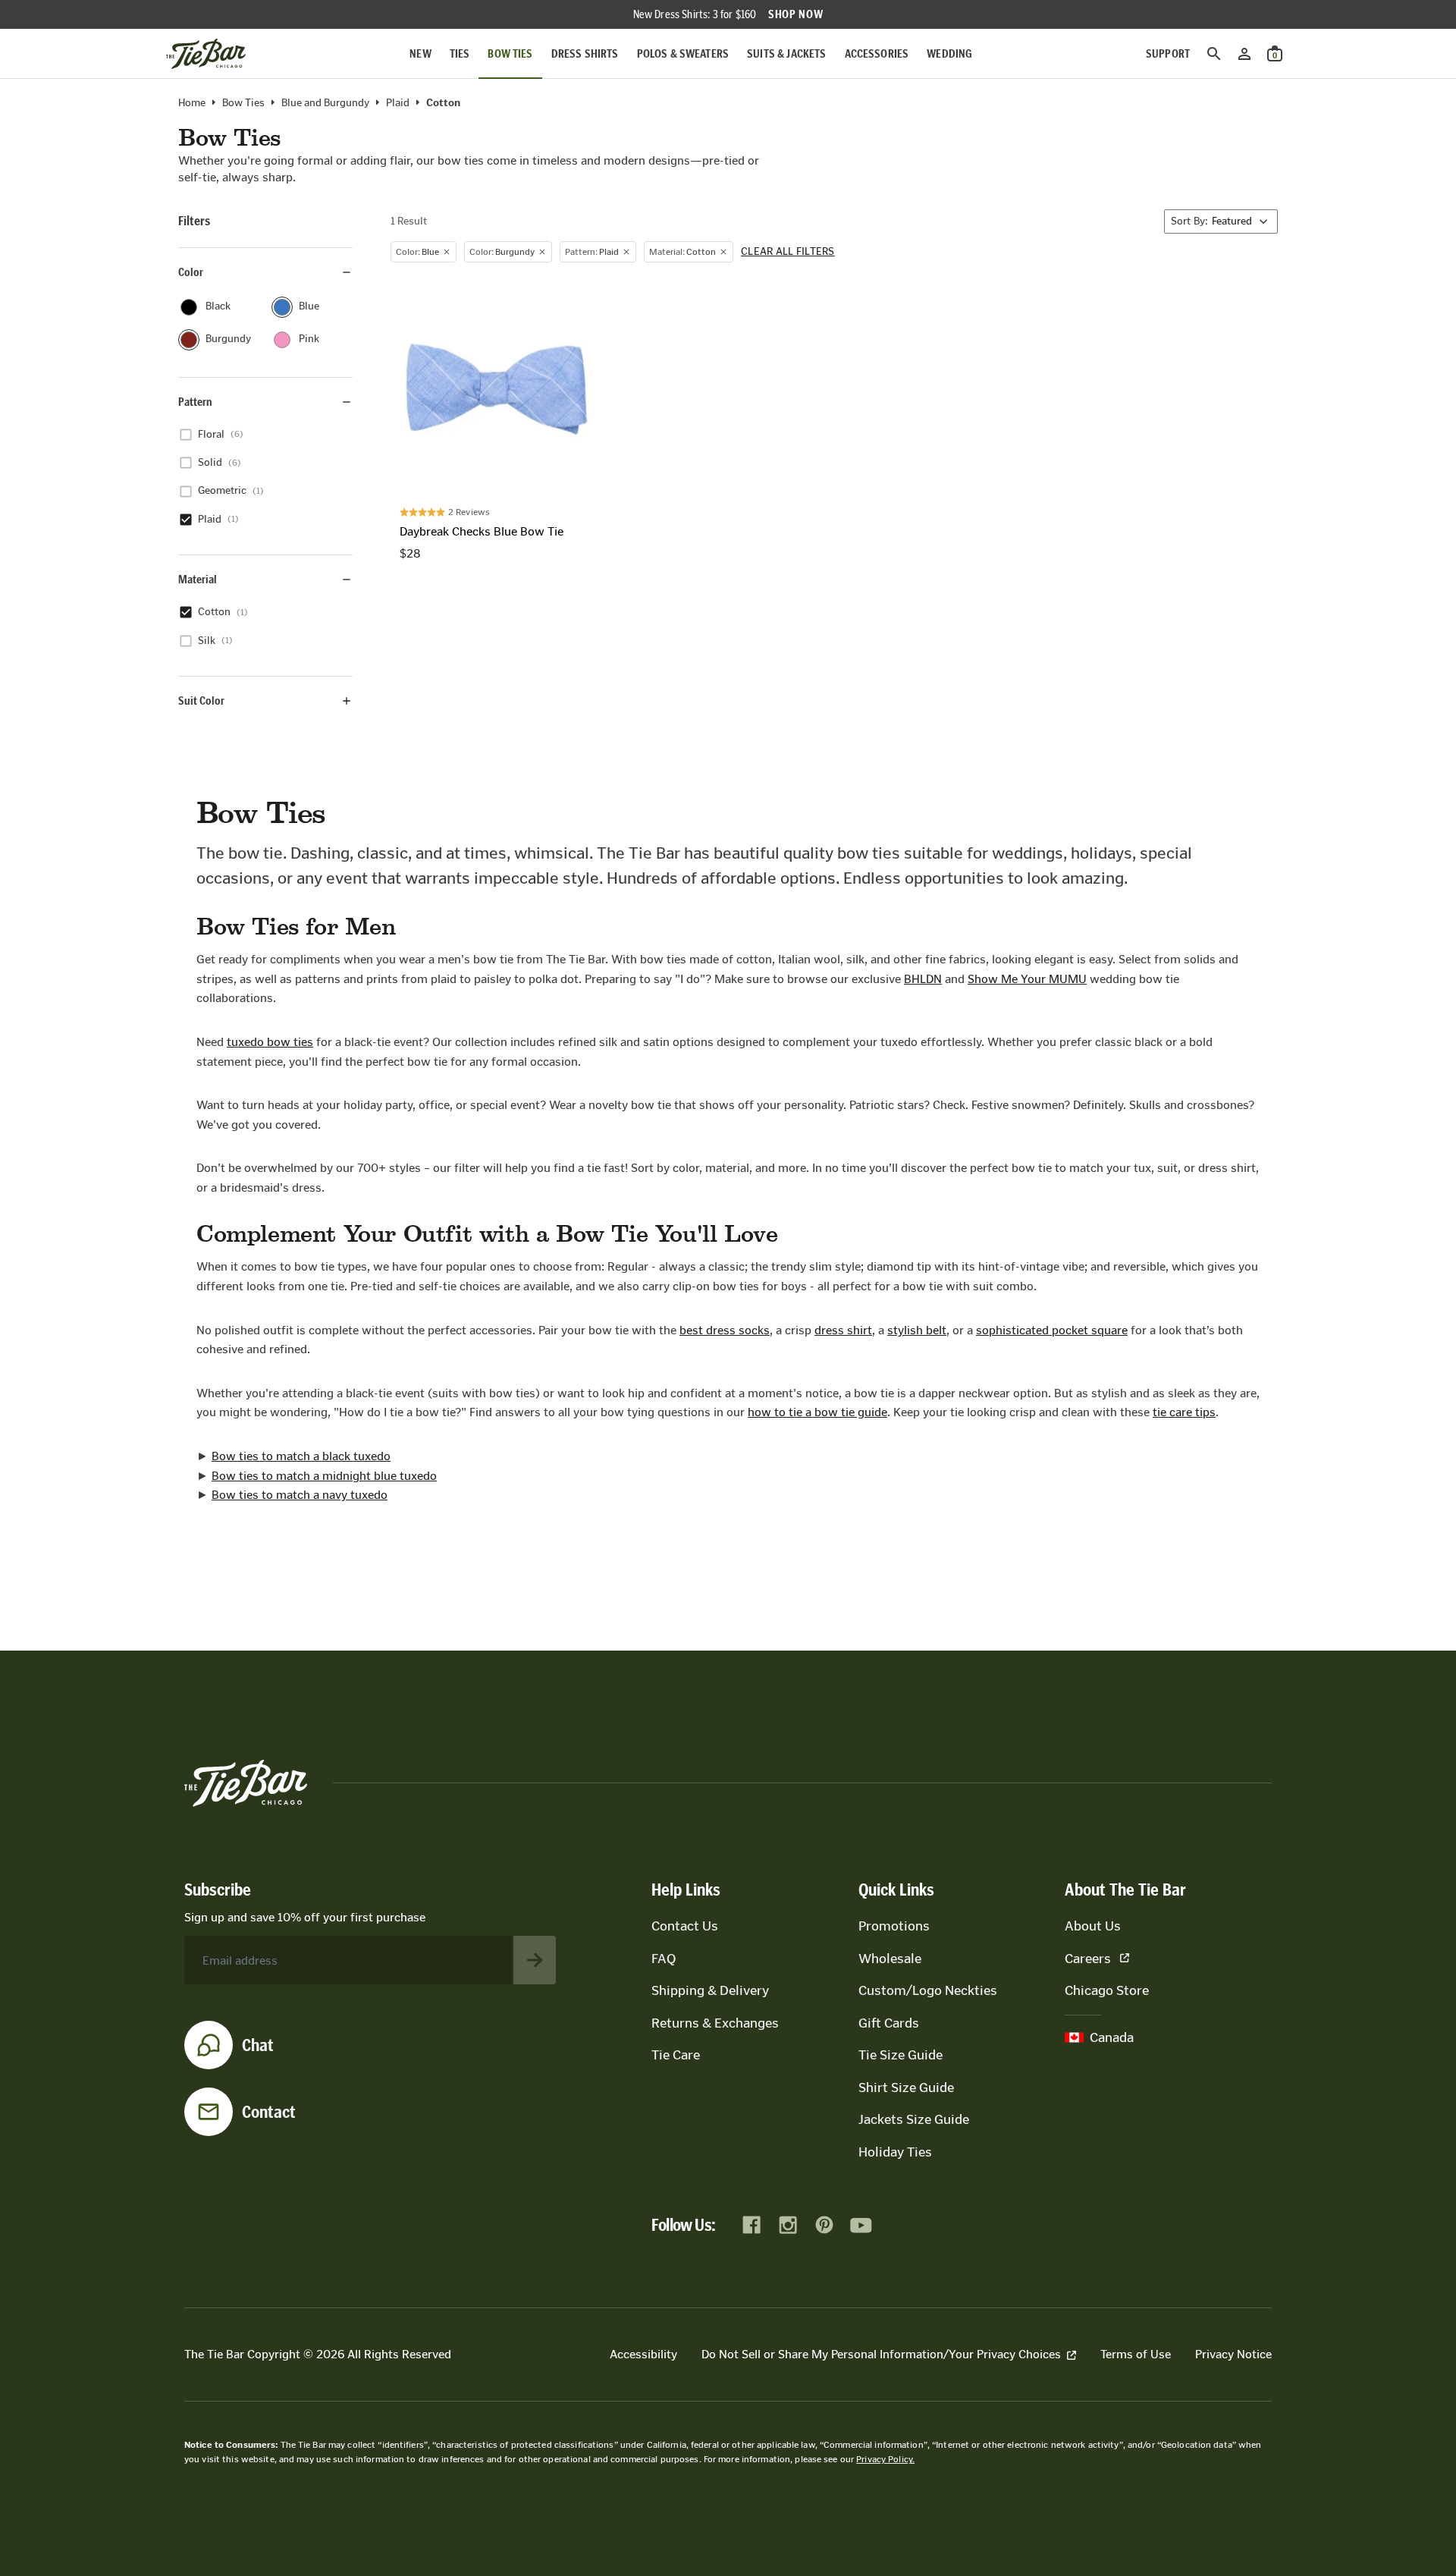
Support (1168, 53)
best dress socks (725, 1330)
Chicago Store (1107, 1990)
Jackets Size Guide (914, 2119)
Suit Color (201, 701)
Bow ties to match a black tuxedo (301, 1456)
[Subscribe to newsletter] (535, 1960)
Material (198, 579)
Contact (269, 2112)
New (420, 53)
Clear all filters (788, 252)
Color (191, 272)
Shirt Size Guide (906, 2088)
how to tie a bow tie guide (817, 1412)
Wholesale (890, 1959)
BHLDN (923, 979)
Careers (1088, 1959)
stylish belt (917, 1330)
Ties (460, 53)
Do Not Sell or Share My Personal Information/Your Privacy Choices (881, 2354)
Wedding (949, 53)
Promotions (894, 1926)
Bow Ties (510, 53)
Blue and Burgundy (325, 103)
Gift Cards (889, 2023)
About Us (1093, 1926)
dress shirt (843, 1330)
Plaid (398, 103)
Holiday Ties (895, 2152)
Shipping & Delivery (710, 1990)
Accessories (877, 53)
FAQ (664, 1959)
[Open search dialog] (1214, 54)
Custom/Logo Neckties (928, 1990)
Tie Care (676, 2055)
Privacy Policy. (885, 2459)
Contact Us (685, 1926)
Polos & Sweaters (683, 53)
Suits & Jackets (786, 53)
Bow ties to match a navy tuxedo (300, 1495)
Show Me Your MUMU (1027, 979)
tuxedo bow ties (270, 1042)
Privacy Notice (1233, 2354)
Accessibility (643, 2354)
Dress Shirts (585, 53)
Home (192, 103)
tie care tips (1184, 1412)
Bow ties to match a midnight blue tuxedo (324, 1476)
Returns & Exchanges (715, 2023)
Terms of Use (1136, 2354)
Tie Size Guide (901, 2055)
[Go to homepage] (206, 54)
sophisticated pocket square (1052, 1330)
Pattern (195, 402)
